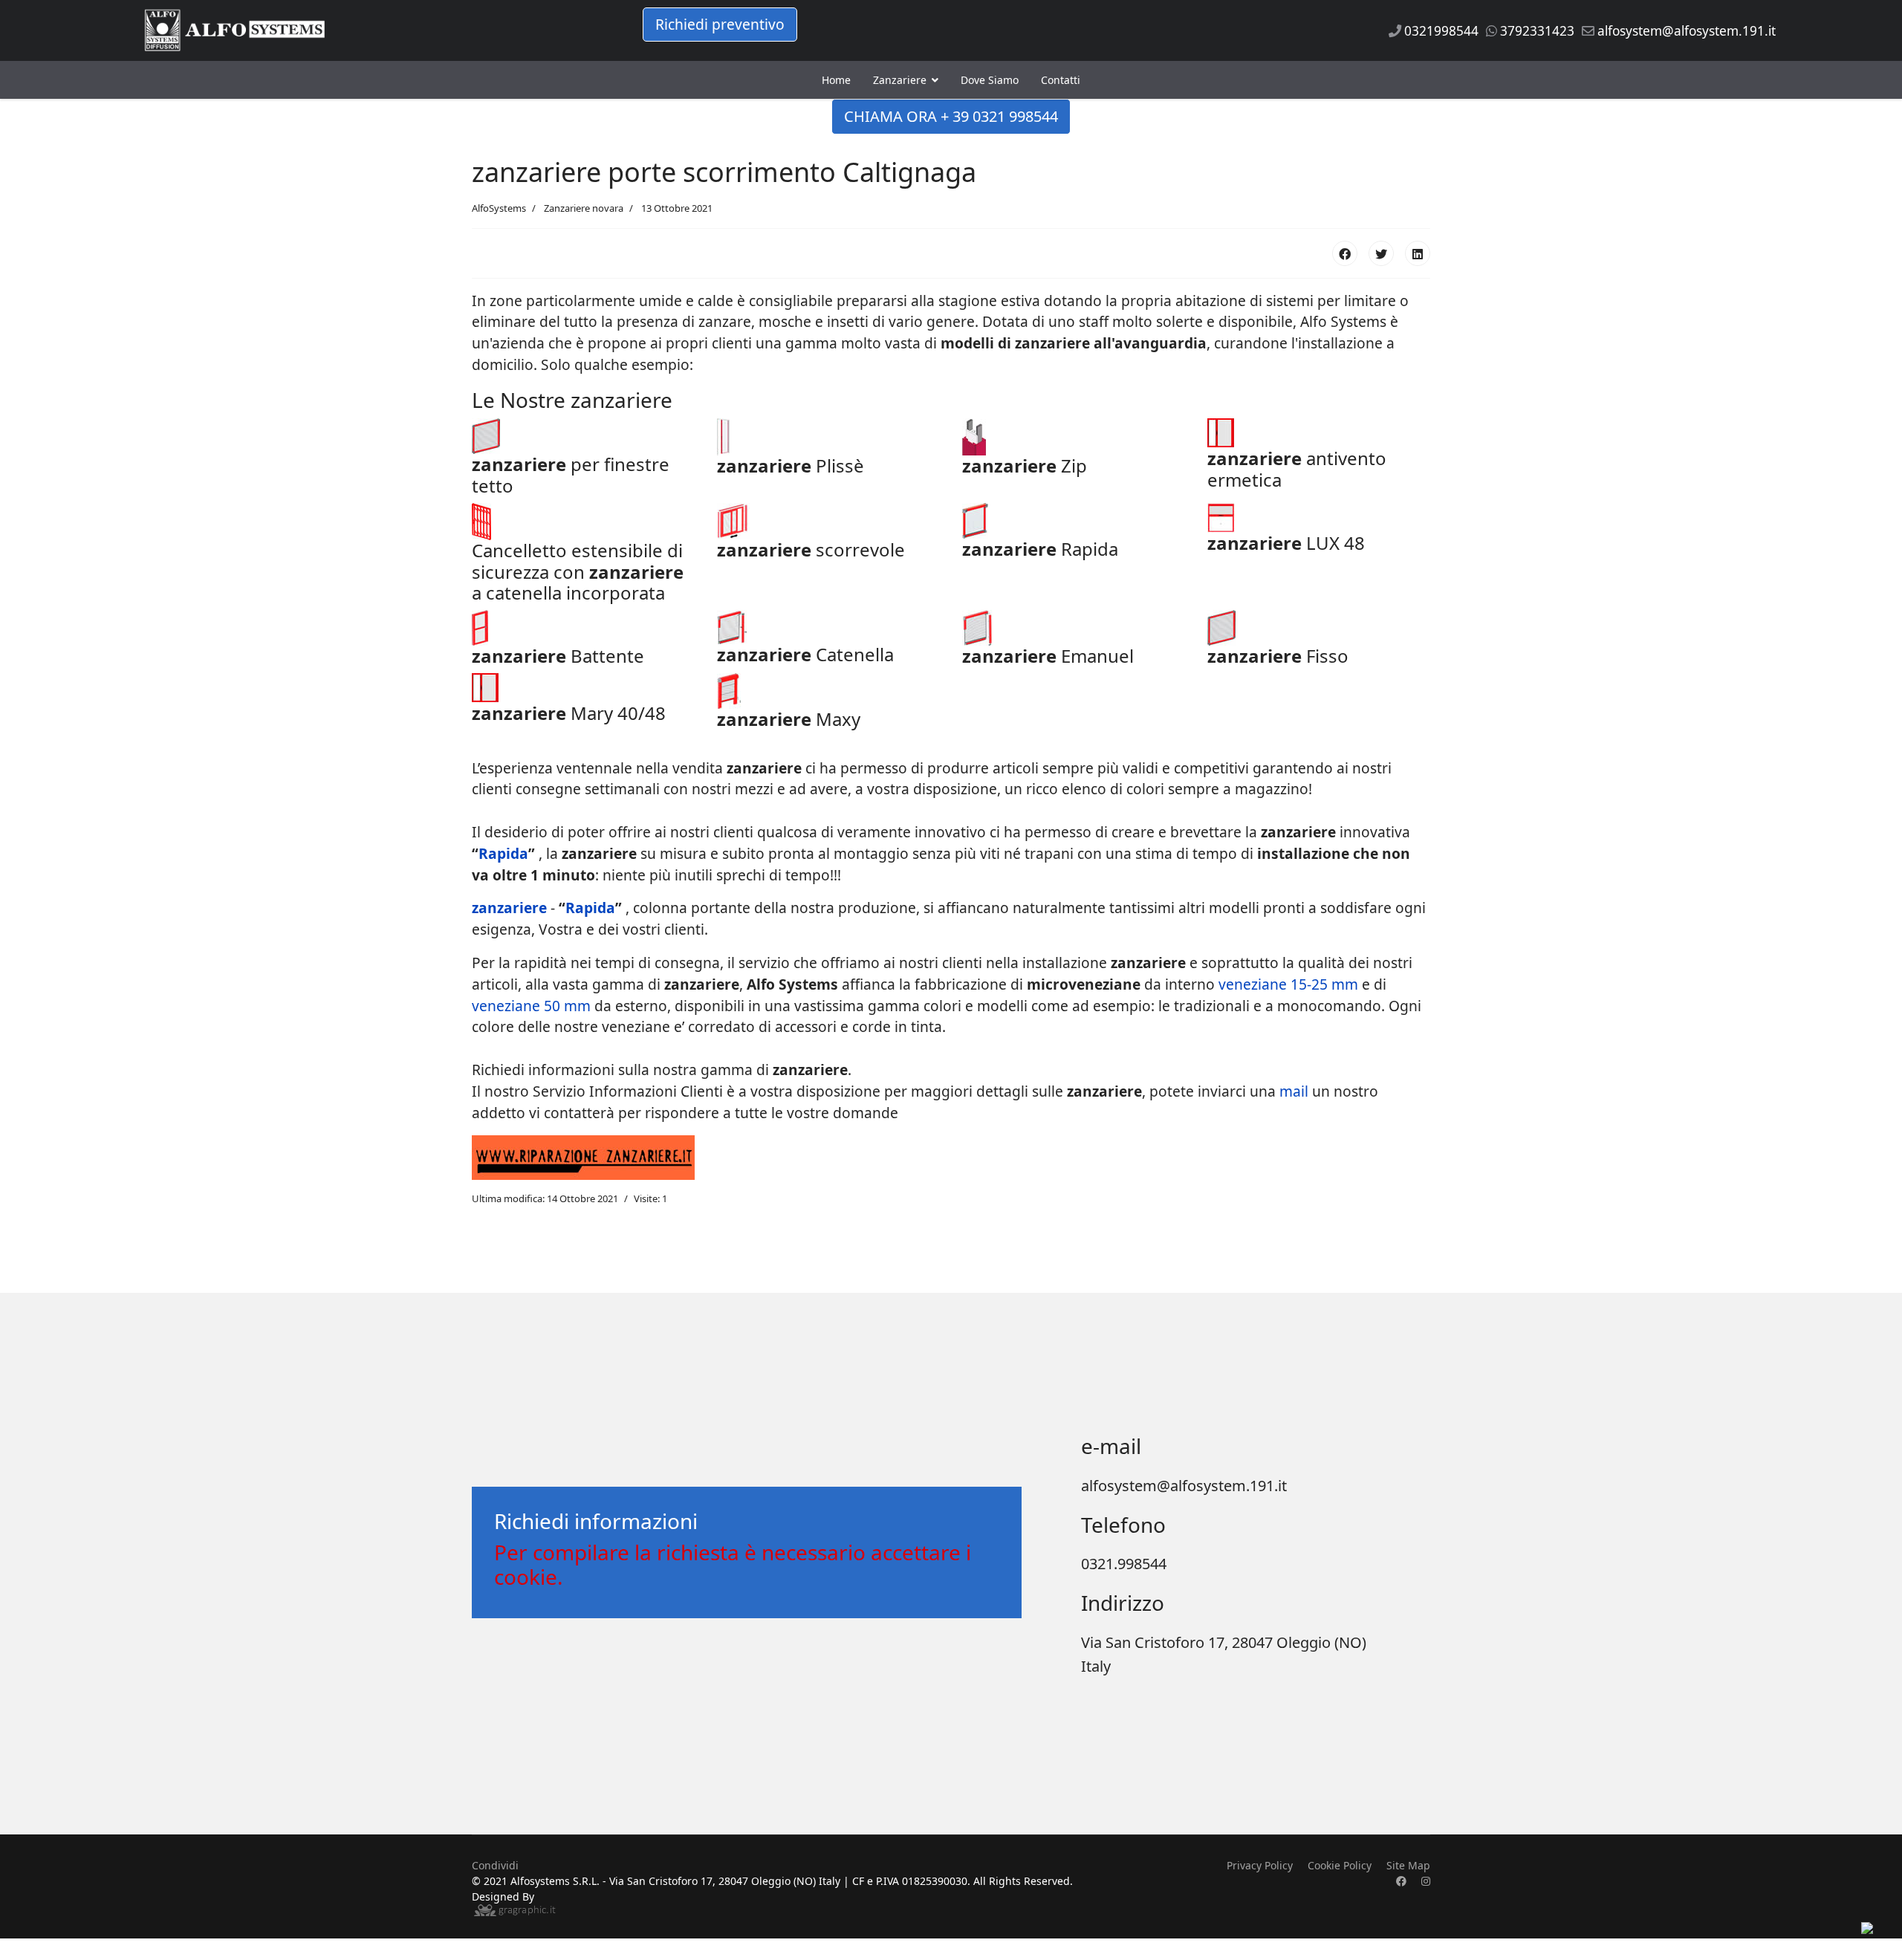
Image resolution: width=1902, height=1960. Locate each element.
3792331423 (1537, 31)
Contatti (1061, 80)
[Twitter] (1381, 253)
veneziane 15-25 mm (1288, 984)
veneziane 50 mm (533, 1006)
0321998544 (1441, 31)
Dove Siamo (990, 80)
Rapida (503, 853)
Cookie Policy (1340, 1865)
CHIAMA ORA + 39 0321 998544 (951, 116)
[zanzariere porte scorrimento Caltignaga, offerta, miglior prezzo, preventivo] (583, 436)
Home (836, 80)
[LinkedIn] (1418, 253)
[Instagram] (1426, 1881)
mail (1294, 1091)
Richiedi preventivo (720, 24)
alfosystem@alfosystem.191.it (1687, 31)
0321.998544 (1124, 1564)
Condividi (495, 1865)
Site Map (1408, 1865)
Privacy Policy (1260, 1865)
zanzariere (1054, 343)
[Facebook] (1345, 253)
